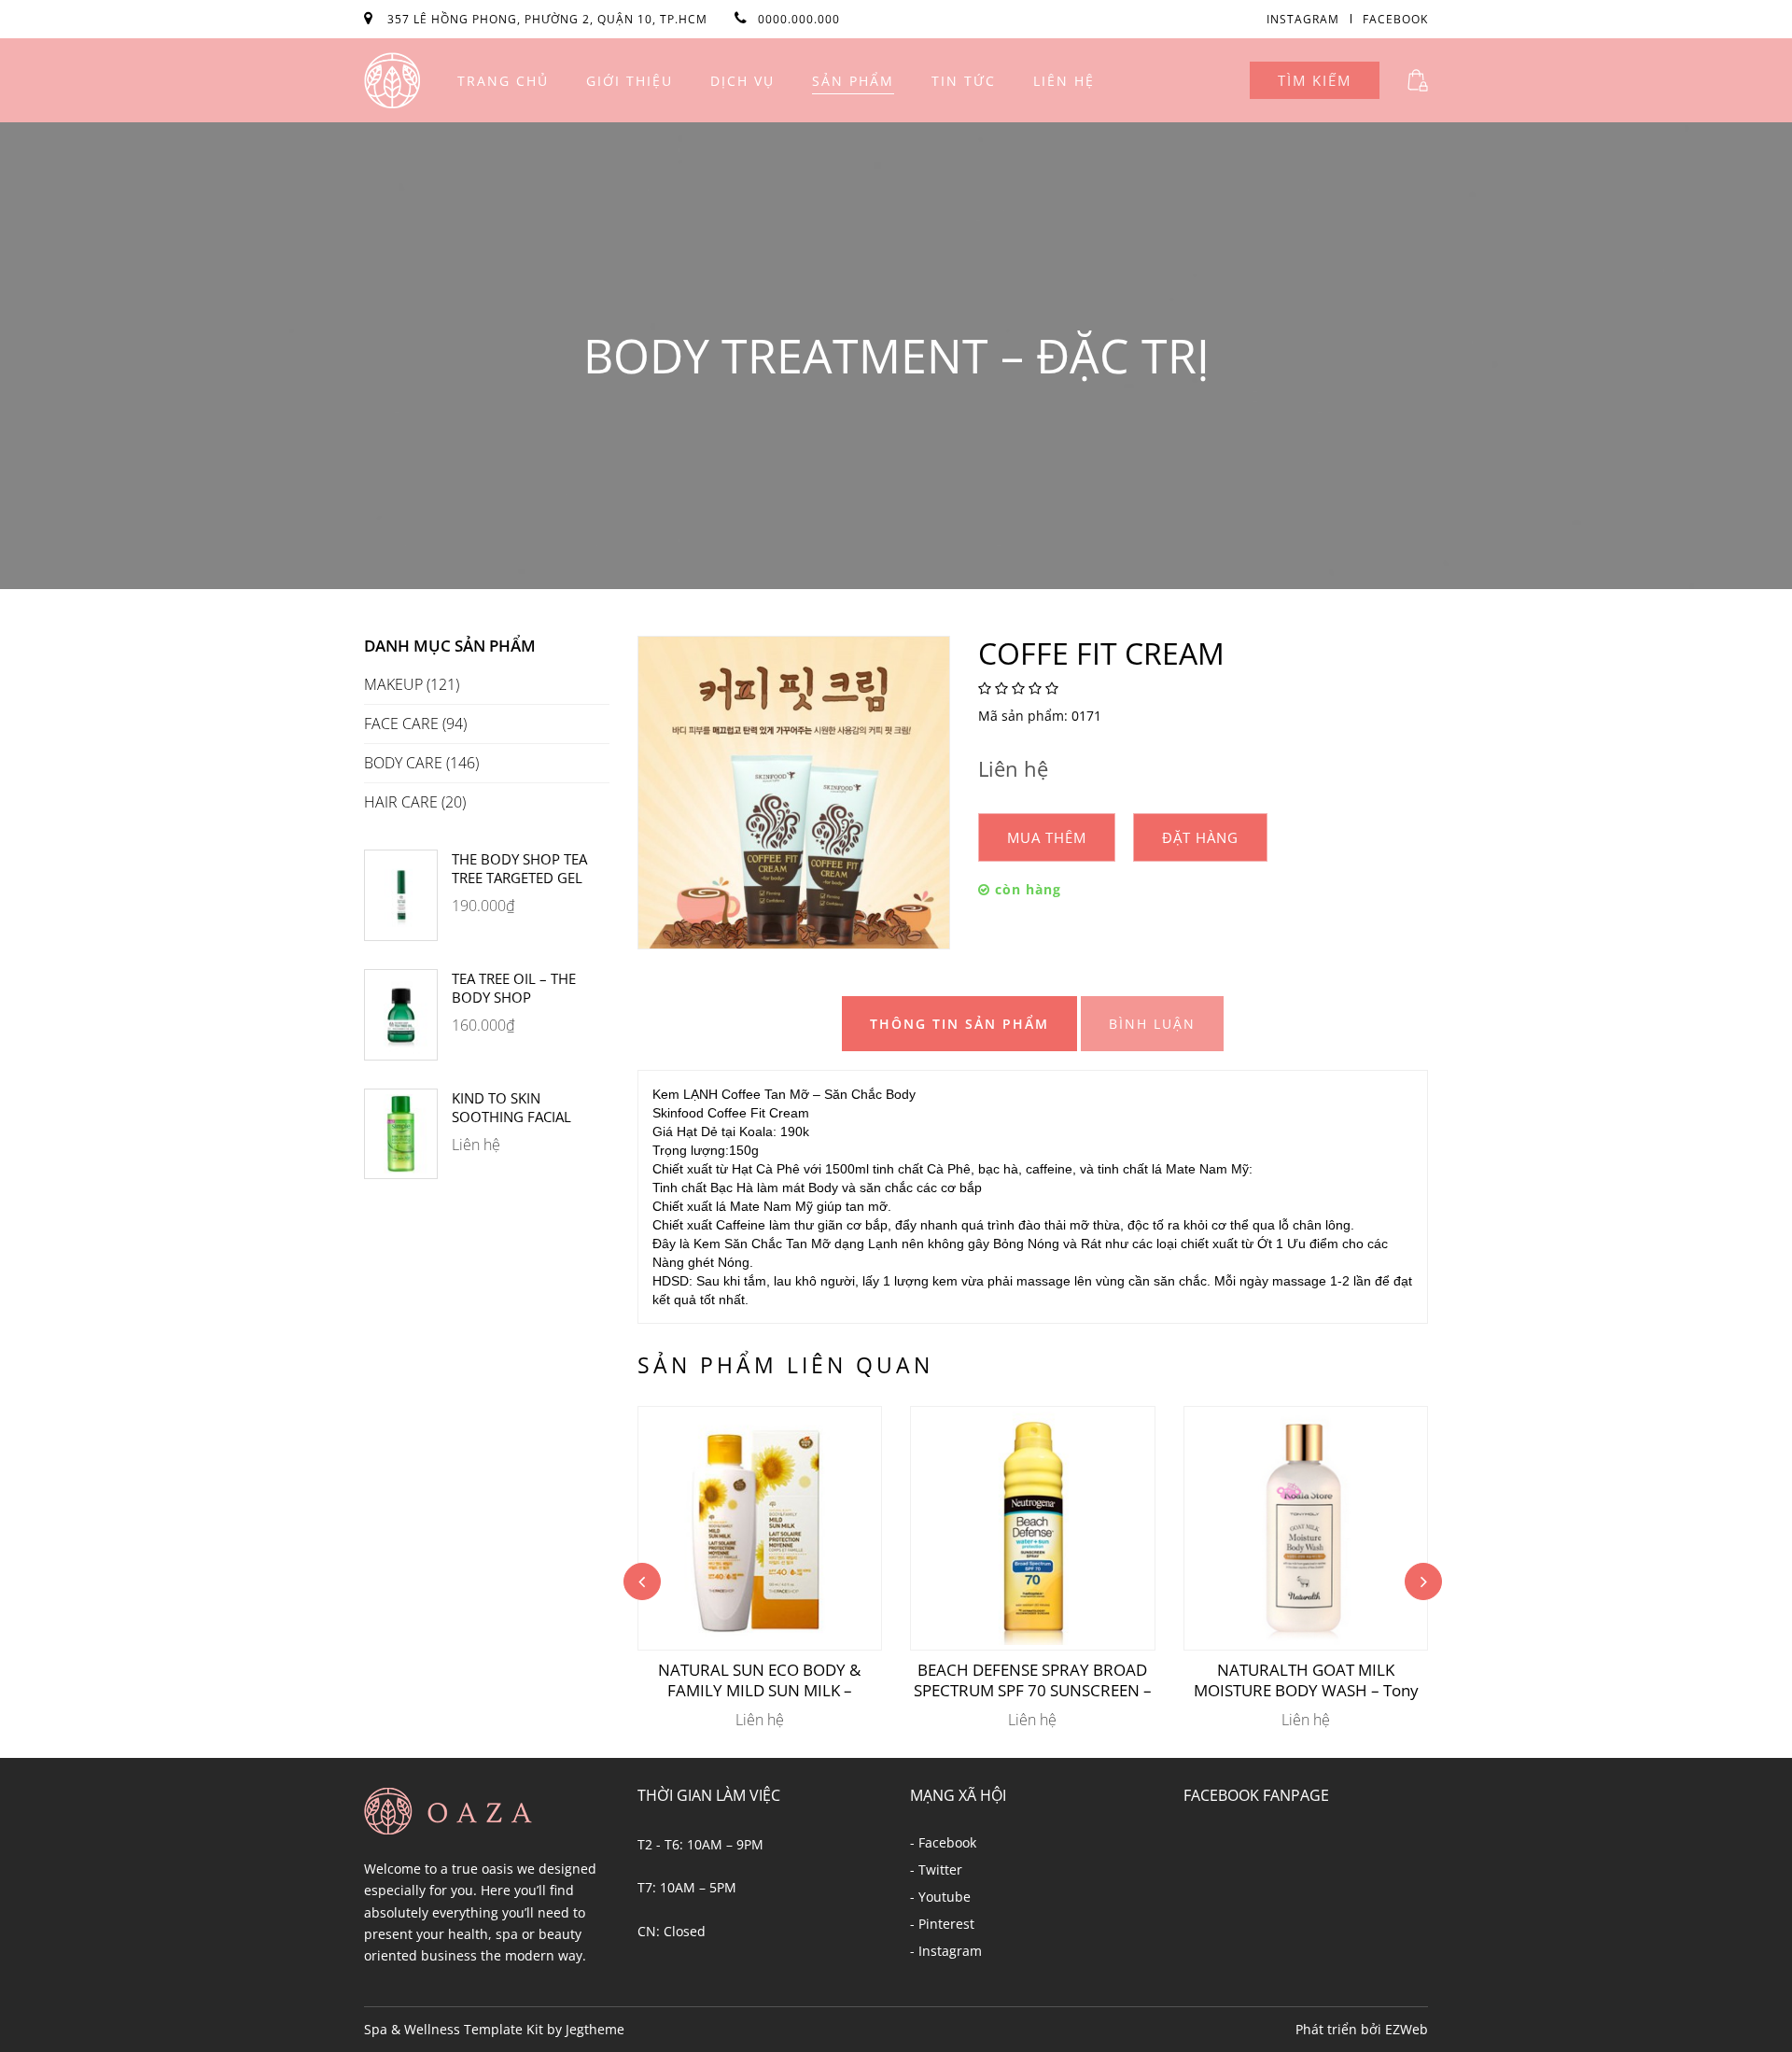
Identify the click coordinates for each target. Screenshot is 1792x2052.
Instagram (1303, 19)
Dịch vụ (742, 81)
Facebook (1395, 19)
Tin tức (964, 81)
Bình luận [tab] (1152, 1024)
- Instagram (946, 1951)
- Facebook (943, 1842)
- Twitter (936, 1869)
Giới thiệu (630, 81)
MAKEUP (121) (412, 685)
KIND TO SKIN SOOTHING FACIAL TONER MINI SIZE (511, 1107)
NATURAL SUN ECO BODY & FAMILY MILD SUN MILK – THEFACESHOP (759, 1680)
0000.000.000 (799, 19)
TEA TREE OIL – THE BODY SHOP (514, 988)
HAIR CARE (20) (415, 802)
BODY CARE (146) (421, 763)
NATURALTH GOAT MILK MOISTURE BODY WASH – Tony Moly (1306, 1680)
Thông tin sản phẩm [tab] (959, 1024)
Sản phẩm (853, 81)
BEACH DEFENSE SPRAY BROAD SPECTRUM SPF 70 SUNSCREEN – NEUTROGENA (1033, 1680)
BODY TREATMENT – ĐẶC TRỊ (896, 356)
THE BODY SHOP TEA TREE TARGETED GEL (519, 868)
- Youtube (940, 1897)
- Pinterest (942, 1924)
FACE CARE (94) (415, 724)
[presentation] (642, 1581)
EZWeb (1407, 2029)
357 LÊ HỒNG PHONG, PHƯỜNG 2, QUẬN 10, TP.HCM (549, 19)
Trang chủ (503, 81)
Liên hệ (1064, 81)
